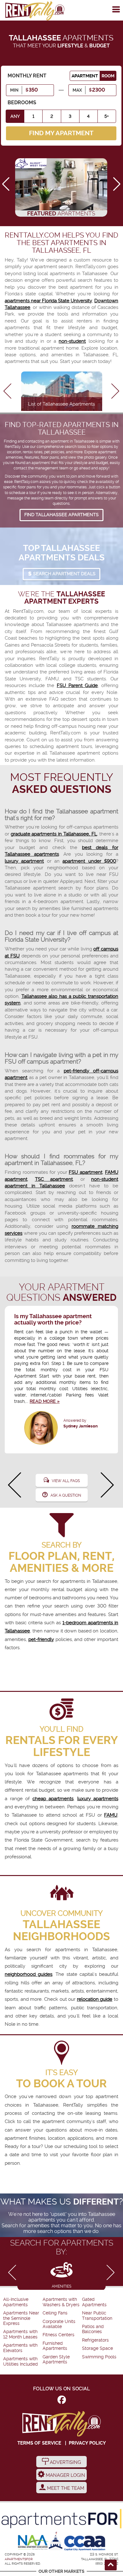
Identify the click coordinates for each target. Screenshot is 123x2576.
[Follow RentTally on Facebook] (62, 2401)
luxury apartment (24, 861)
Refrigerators (95, 2340)
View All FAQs (66, 1481)
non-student (72, 341)
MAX (77, 90)
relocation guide (95, 1999)
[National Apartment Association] (33, 2543)
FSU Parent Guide (77, 685)
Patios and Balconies (93, 2329)
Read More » (45, 1401)
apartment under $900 (89, 861)
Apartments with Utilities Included (20, 2361)
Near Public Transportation (97, 2316)
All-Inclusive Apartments (16, 2302)
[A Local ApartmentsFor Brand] (61, 2519)
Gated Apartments (94, 2302)
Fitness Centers (59, 2335)
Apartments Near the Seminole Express (21, 2318)
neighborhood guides (29, 1974)
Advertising (65, 2462)
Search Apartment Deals (64, 574)
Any (15, 116)
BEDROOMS (22, 103)
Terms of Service (39, 2443)
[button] (117, 184)
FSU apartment (86, 1172)
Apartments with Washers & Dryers (61, 2302)
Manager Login (65, 2475)
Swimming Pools (99, 2357)
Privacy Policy (87, 2443)
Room (108, 76)
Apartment (85, 76)
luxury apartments (98, 1799)
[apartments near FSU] (35, 11)
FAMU (111, 1815)
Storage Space (97, 2348)
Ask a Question (66, 1495)
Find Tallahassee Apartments (61, 515)
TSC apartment (54, 1179)
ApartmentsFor (19, 2559)
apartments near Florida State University (48, 301)
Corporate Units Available (59, 2324)
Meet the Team (65, 2488)
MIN (14, 90)
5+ (107, 116)
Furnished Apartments (55, 2346)
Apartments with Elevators (20, 2348)
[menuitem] (22, 2302)
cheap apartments (53, 1799)
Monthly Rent (27, 76)
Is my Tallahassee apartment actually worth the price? (53, 1319)
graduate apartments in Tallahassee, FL (54, 834)
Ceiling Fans (55, 2313)
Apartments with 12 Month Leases (20, 2334)
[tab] (61, 2274)
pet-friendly (41, 1639)
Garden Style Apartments (56, 2359)
